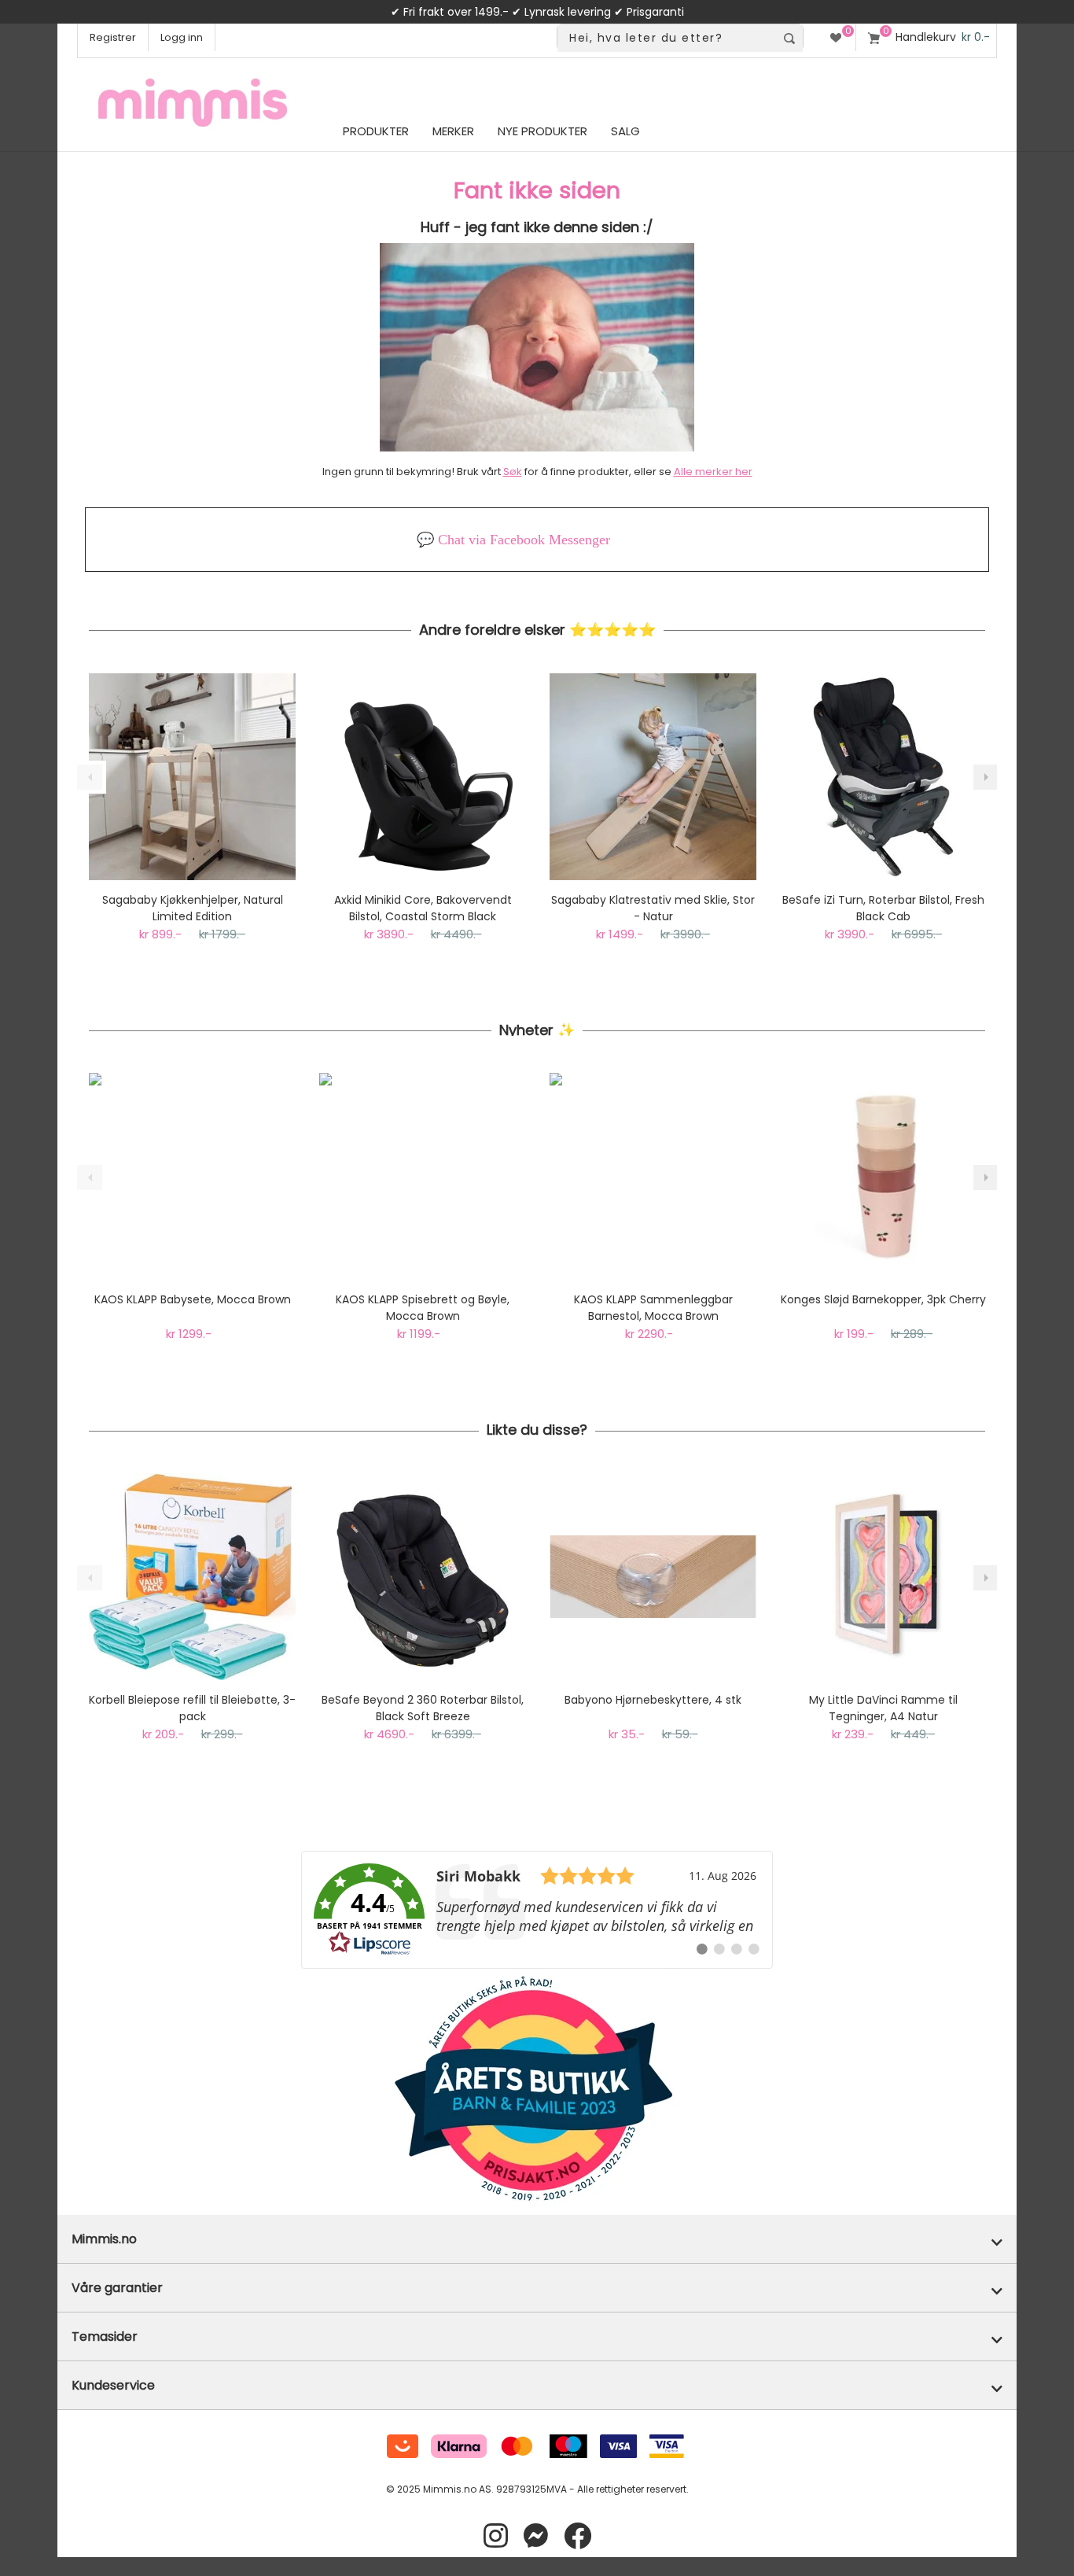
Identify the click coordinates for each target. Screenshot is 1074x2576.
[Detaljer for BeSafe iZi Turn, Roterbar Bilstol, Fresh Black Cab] (883, 777)
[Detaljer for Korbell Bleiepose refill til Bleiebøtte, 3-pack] (192, 1577)
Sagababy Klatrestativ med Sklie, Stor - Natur (653, 908)
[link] (537, 1910)
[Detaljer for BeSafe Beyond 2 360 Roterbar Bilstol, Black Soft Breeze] (423, 1577)
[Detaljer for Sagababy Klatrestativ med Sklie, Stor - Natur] (653, 777)
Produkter (376, 131)
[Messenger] (536, 2536)
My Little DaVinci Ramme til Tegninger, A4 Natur (883, 1708)
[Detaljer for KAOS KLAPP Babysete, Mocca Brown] (192, 1176)
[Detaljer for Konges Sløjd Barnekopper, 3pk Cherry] (883, 1176)
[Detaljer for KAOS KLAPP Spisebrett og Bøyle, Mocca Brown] (423, 1176)
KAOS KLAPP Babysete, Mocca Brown (193, 1299)
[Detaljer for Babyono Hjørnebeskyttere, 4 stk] (653, 1577)
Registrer (113, 37)
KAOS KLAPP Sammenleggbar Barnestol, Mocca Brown (653, 1308)
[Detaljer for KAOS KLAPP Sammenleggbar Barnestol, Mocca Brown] (653, 1176)
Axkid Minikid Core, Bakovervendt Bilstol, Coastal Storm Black (423, 908)
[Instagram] (496, 2536)
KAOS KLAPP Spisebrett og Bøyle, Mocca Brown (423, 1308)
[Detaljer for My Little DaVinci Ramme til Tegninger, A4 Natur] (883, 1577)
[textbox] (666, 38)
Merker (453, 131)
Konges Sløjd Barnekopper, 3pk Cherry (883, 1299)
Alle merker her (713, 472)
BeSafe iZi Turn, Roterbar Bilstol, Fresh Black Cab (883, 908)
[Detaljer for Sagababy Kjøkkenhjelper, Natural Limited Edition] (192, 777)
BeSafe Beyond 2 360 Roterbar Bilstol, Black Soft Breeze (423, 1708)
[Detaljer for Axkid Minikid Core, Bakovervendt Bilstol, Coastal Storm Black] (423, 777)
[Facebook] (577, 2536)
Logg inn (182, 37)
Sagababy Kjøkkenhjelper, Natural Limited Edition (193, 908)
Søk (513, 472)
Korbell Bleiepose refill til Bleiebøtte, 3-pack (192, 1708)
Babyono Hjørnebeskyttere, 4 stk (653, 1700)
